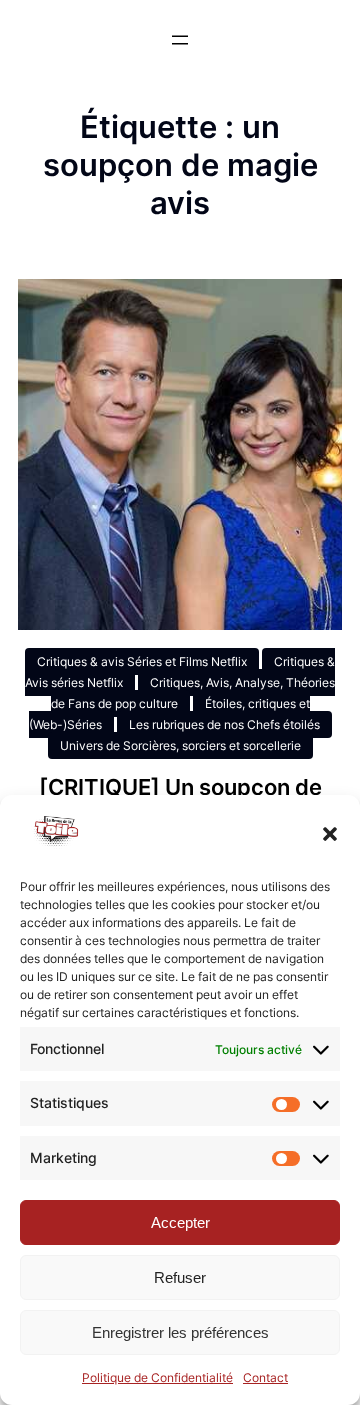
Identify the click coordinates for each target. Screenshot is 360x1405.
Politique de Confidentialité (157, 1377)
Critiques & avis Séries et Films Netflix (142, 661)
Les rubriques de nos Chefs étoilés (224, 724)
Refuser (180, 1277)
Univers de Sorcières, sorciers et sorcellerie (180, 745)
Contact (265, 1377)
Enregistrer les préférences (180, 1332)
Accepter (180, 1222)
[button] (330, 834)
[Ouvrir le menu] (180, 40)
